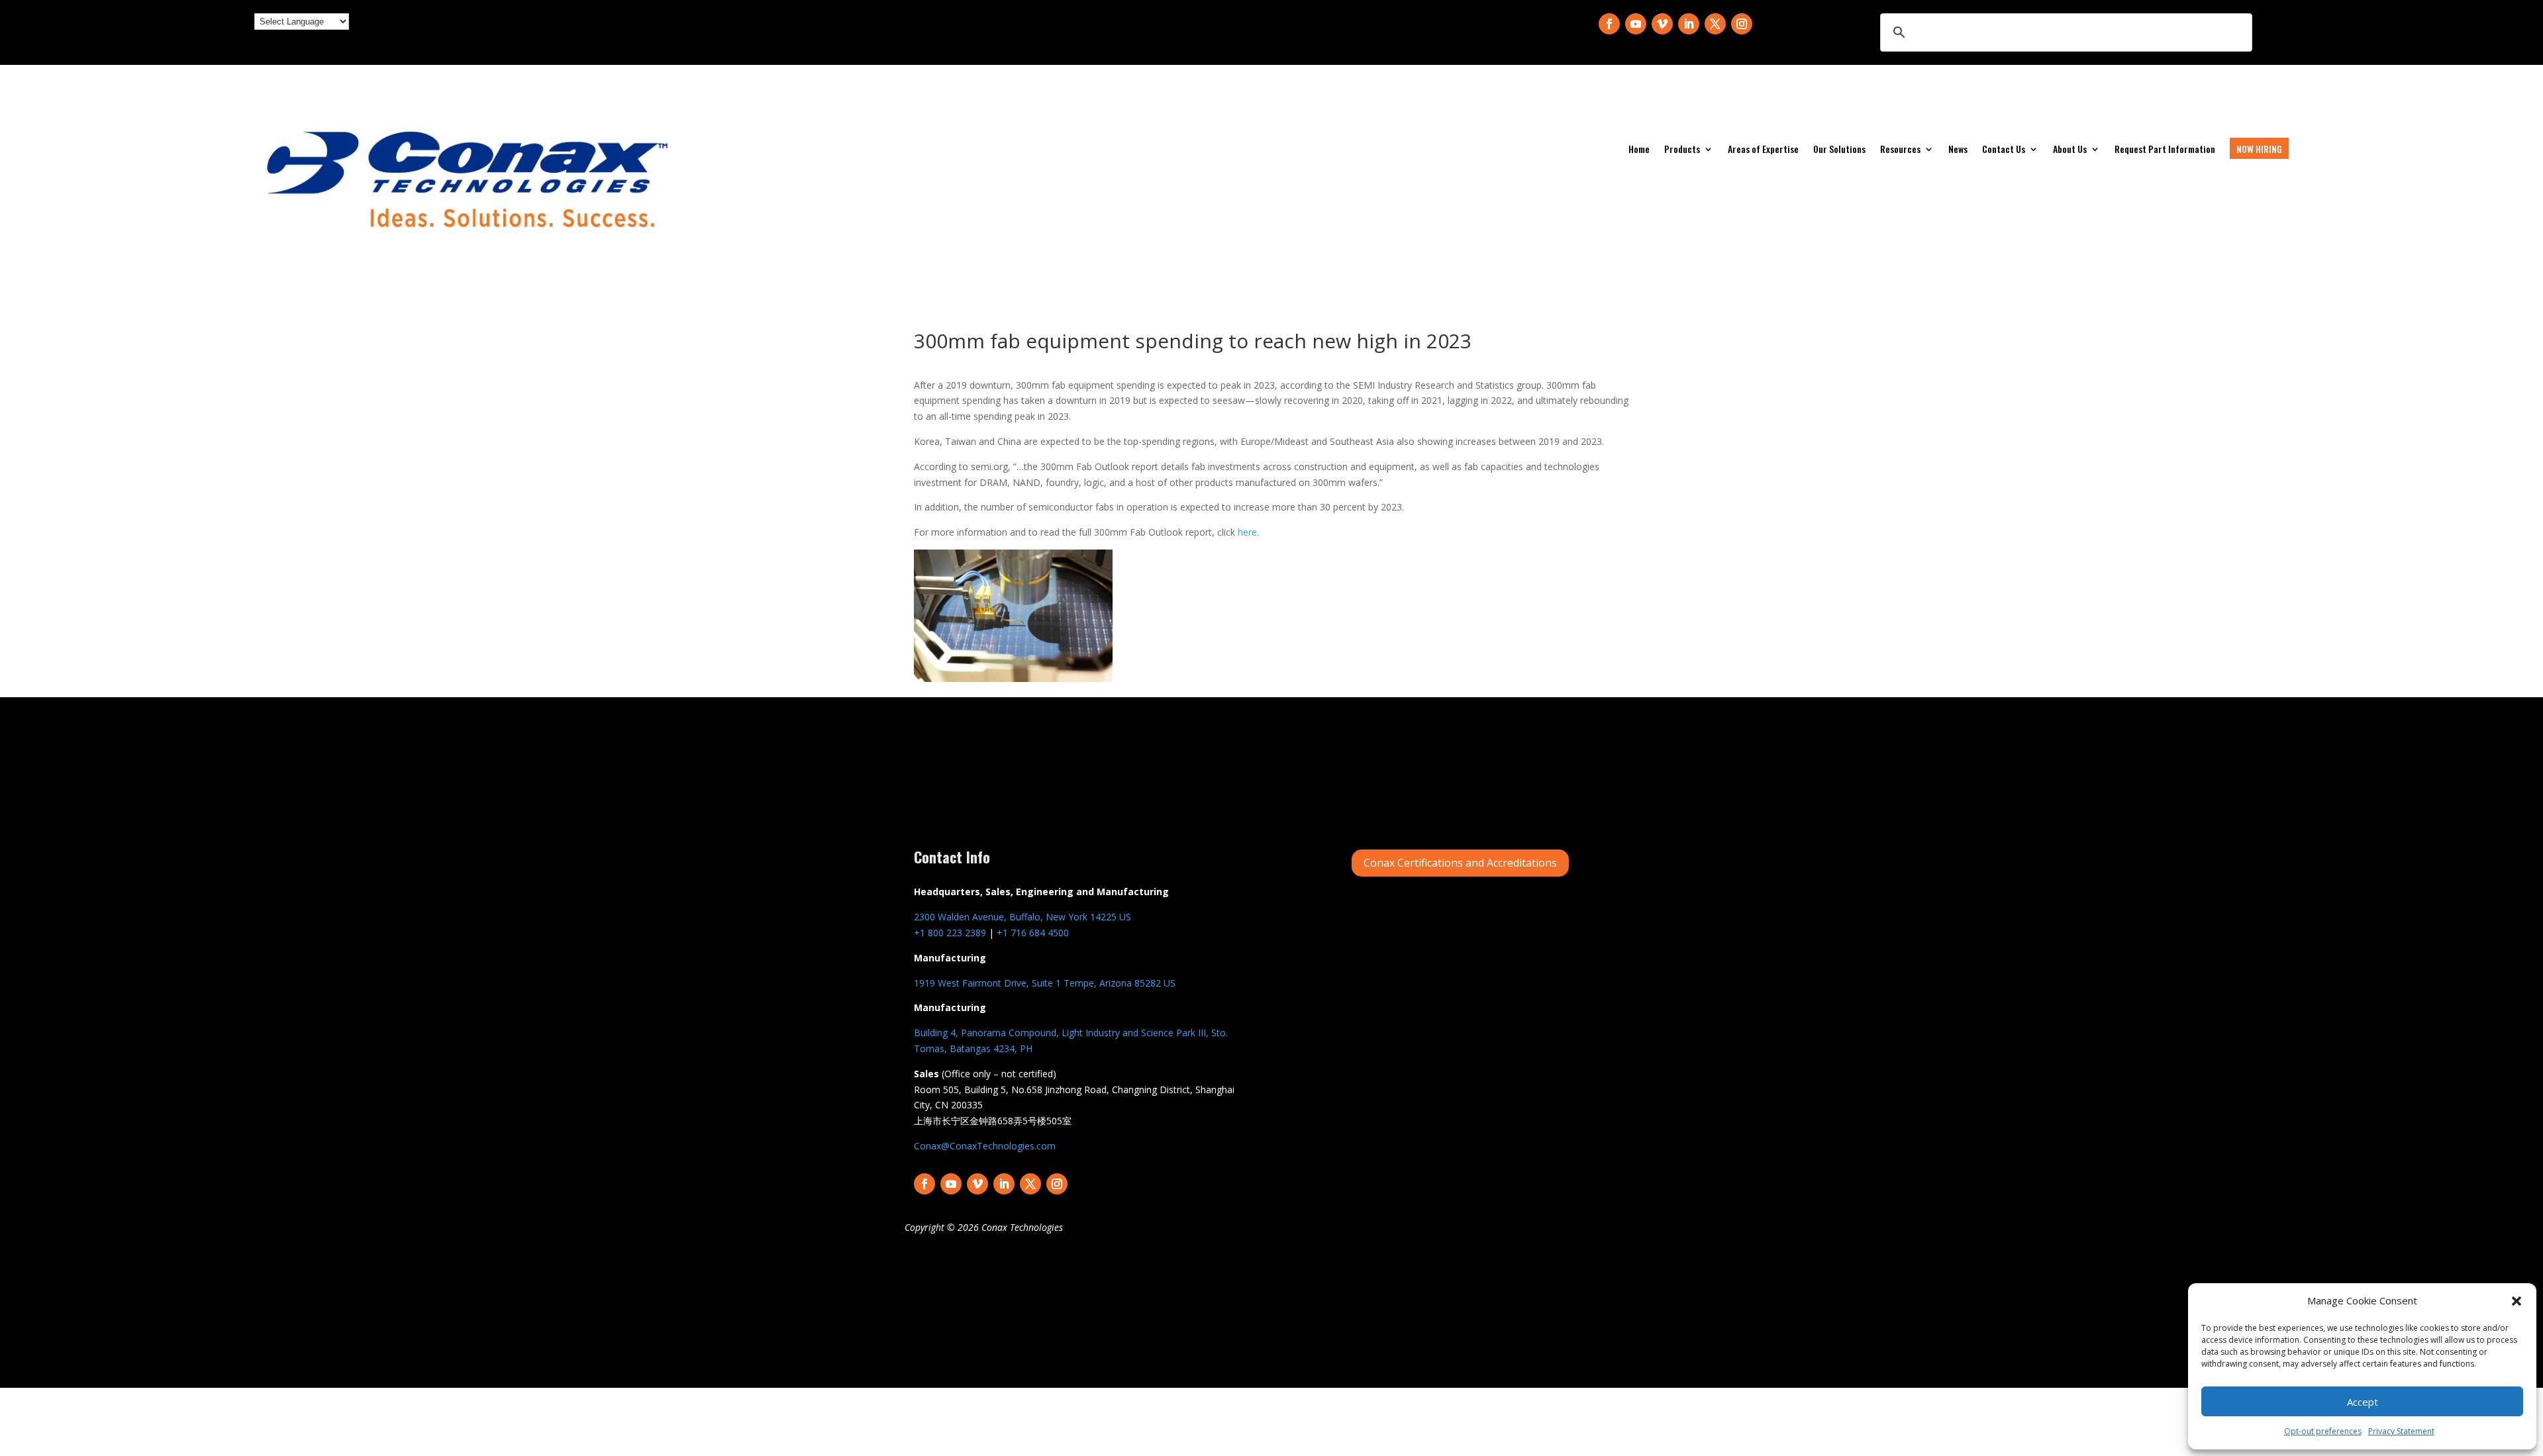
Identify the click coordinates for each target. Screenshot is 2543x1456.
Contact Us (2004, 150)
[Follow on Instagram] (1742, 24)
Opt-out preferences (2323, 1431)
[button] (2517, 1301)
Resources (1900, 150)
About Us (2070, 150)
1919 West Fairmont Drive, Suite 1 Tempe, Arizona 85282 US (1045, 983)
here (1247, 532)
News (1958, 150)
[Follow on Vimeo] (1662, 24)
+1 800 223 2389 (950, 933)
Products (1682, 150)
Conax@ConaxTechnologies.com (985, 1146)
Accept (2363, 1402)
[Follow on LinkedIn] (1689, 24)
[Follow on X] (1715, 24)
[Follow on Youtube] (1636, 24)
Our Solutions (1839, 150)
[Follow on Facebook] (1609, 24)
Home (1639, 150)
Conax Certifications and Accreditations (1460, 863)
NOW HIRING (2259, 149)
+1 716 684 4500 (1033, 933)
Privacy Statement (2401, 1431)
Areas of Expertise (1763, 150)
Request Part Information (2165, 150)
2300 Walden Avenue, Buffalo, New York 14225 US (1022, 917)
